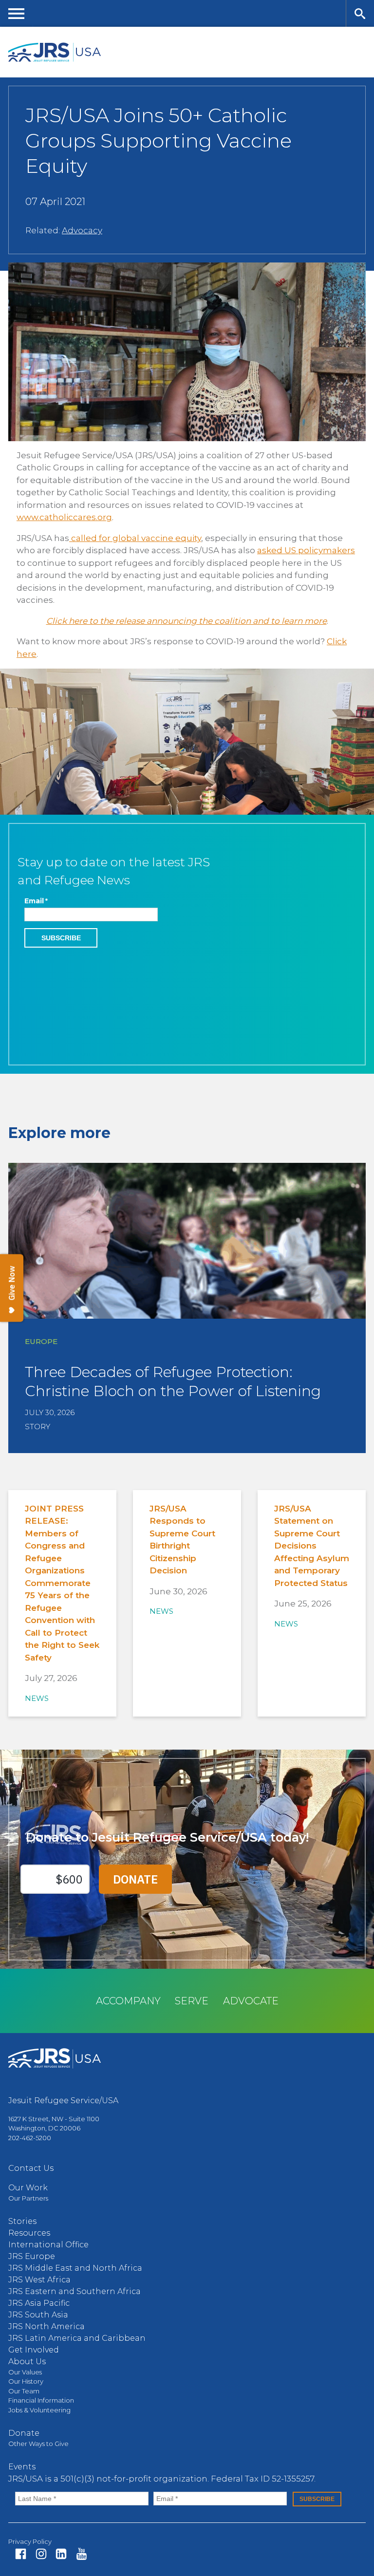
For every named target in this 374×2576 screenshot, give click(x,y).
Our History (26, 2381)
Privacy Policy (30, 2541)
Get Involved (34, 2350)
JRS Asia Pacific (39, 2303)
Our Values (25, 2372)
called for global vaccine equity (135, 538)
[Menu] (17, 13)
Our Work (28, 2188)
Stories (22, 2221)
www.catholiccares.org (64, 517)
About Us (27, 2361)
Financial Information (41, 2400)
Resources (29, 2233)
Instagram (41, 2554)
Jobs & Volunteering (39, 2410)
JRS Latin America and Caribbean (77, 2338)
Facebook (21, 2554)
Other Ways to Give (38, 2444)
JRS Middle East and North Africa (75, 2268)
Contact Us (31, 2168)
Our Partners (28, 2198)
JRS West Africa (39, 2280)
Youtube (82, 2554)
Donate (24, 2433)
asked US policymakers (306, 550)
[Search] (360, 13)
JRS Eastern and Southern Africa (75, 2291)
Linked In (61, 2554)
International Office (48, 2245)
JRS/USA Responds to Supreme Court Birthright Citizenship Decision (182, 1540)
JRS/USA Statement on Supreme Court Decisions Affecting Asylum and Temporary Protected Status (312, 1546)
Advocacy (82, 230)
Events (22, 2467)
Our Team (24, 2391)
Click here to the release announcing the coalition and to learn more (187, 621)
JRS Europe (32, 2256)
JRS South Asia (38, 2315)
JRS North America (47, 2326)
